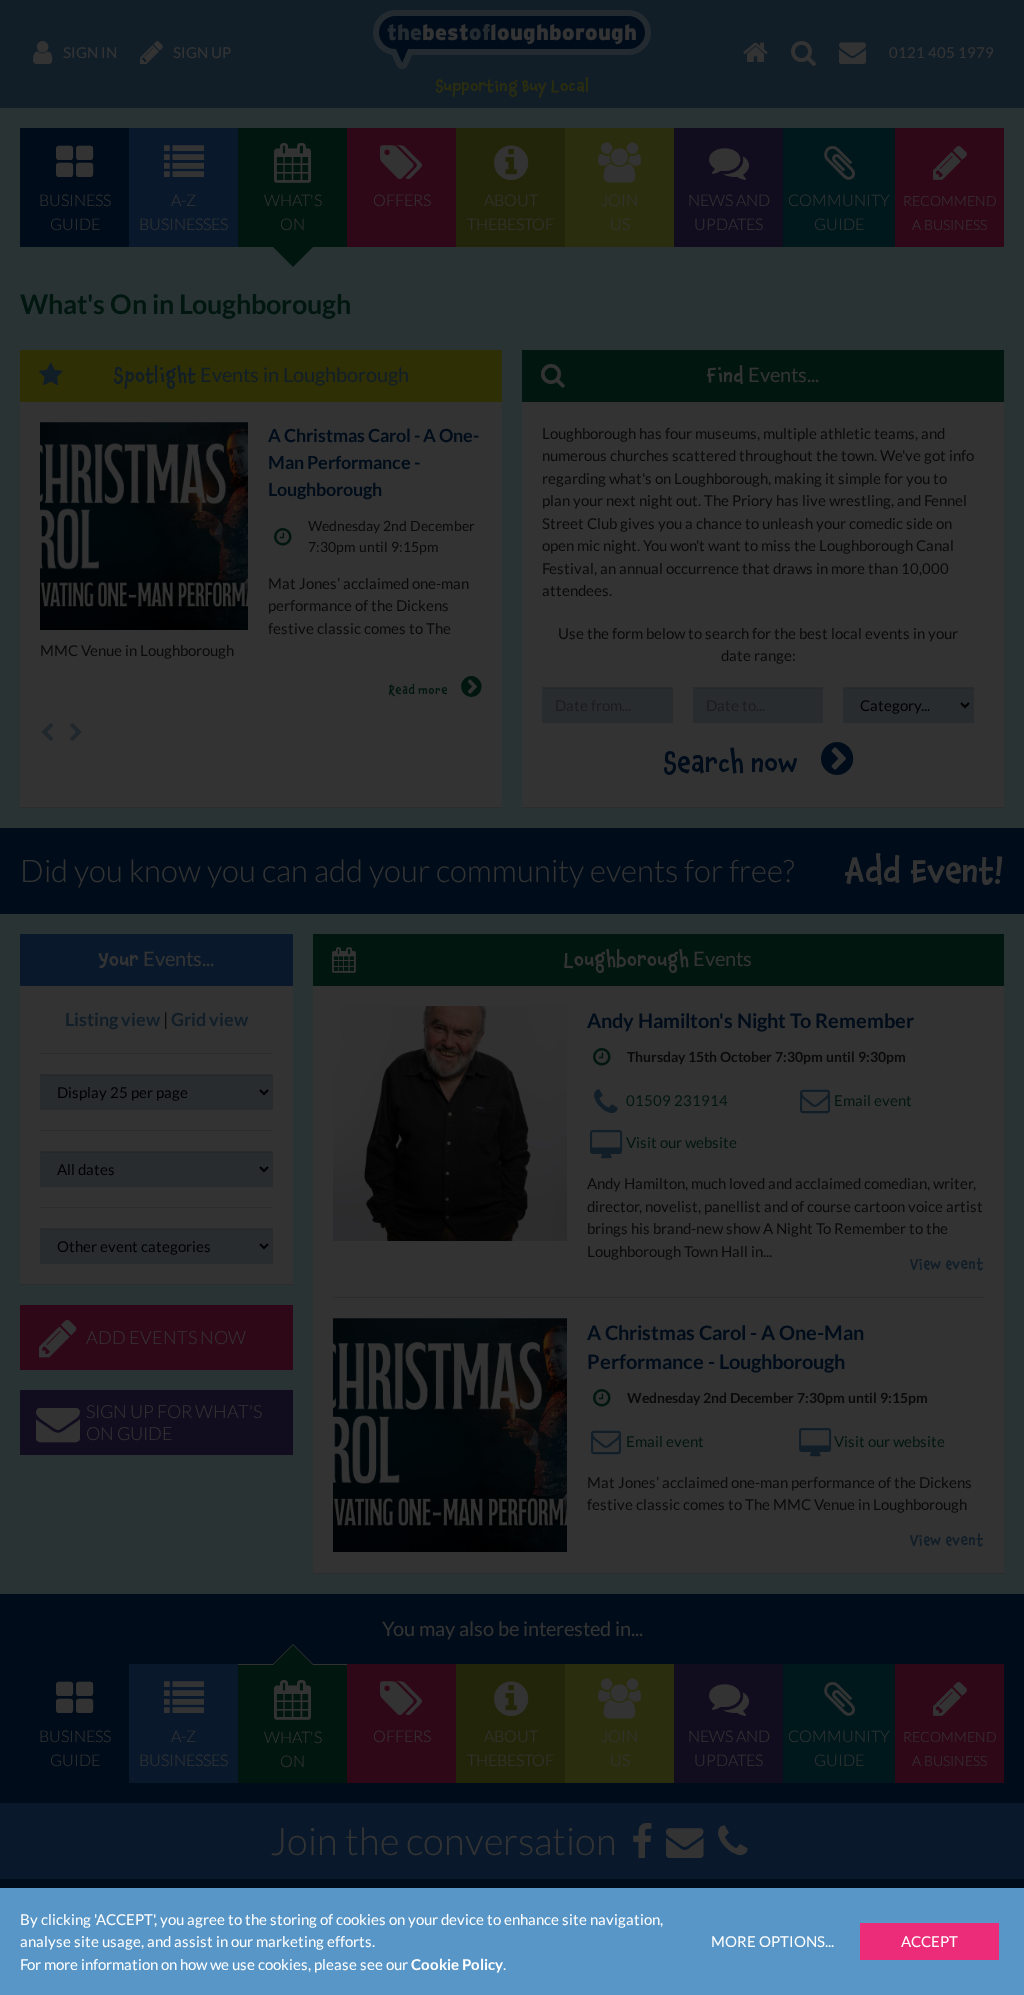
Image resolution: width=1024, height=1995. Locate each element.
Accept (929, 1941)
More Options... (772, 1941)
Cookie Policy (457, 1964)
